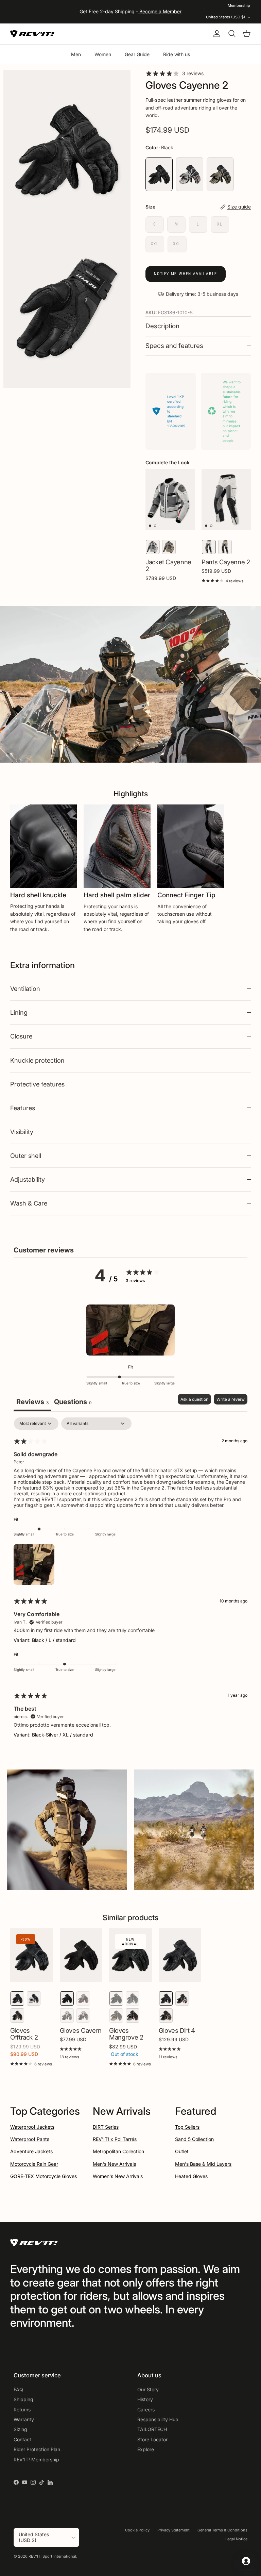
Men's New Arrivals (114, 2164)
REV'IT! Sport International (52, 2556)
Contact (22, 2439)
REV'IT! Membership (36, 2459)
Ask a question (194, 1399)
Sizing (20, 2429)
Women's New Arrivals (118, 2176)
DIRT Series (106, 2127)
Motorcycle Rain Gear (34, 2164)
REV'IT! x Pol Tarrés (115, 2139)
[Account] (215, 34)
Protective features (37, 1084)
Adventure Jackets (31, 2151)
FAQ (18, 2389)
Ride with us (177, 54)
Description (162, 326)
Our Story (148, 2389)
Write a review (231, 1399)
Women (103, 54)
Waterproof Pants (30, 2139)
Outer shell (26, 1156)
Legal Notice (236, 2539)
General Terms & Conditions (222, 2530)
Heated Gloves (191, 2176)
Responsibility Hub (158, 2419)
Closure (21, 1036)
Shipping (23, 2399)
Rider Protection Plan (37, 2449)
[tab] (73, 1403)
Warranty (24, 2419)
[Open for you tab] (246, 2561)
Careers (146, 2409)
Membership (239, 5)
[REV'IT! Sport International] (32, 34)
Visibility (22, 1132)
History (145, 2399)
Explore (146, 2449)
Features (23, 1108)
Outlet (182, 2151)
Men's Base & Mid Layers (203, 2164)
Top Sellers (187, 2127)
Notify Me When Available (186, 274)
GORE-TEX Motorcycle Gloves (43, 2176)
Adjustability (28, 1179)
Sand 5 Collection (194, 2139)
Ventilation (25, 988)
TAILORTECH (152, 2429)
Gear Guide (137, 54)
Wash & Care (29, 1203)
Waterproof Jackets (32, 2127)
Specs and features (174, 346)
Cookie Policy (137, 2530)
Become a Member (160, 11)
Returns (22, 2409)
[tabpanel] (130, 1583)
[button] (130, 1330)
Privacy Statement (173, 2530)
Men (76, 54)
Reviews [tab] (32, 1402)
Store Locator (152, 2439)
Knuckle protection (37, 1060)
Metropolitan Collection (118, 2151)
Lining (19, 1012)
